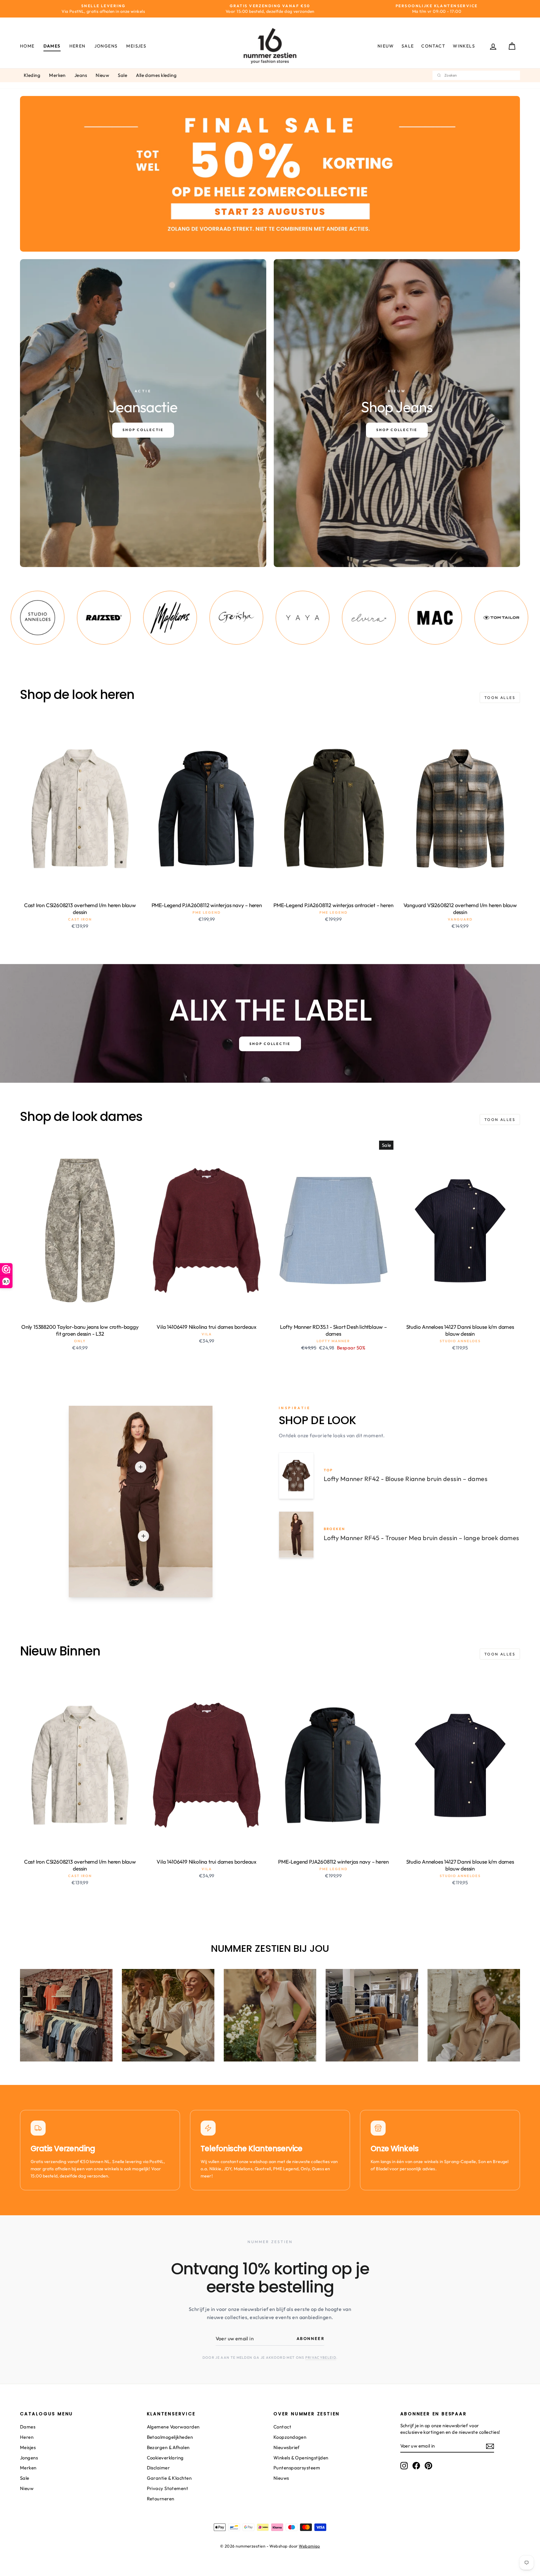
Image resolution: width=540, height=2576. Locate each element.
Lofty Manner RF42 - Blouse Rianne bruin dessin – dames (406, 1479)
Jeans (81, 75)
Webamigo (309, 2546)
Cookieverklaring (165, 2458)
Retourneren (161, 2499)
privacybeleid (321, 2358)
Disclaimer (158, 2468)
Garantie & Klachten (169, 2478)
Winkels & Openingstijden (301, 2458)
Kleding (32, 75)
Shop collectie (270, 1044)
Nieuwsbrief (287, 2447)
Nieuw (386, 46)
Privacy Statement (168, 2488)
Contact (433, 46)
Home (27, 46)
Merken (57, 75)
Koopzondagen (290, 2437)
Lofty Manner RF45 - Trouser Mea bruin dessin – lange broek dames (422, 1538)
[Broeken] (143, 1536)
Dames (52, 46)
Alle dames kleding (156, 75)
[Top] (141, 1467)
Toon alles (500, 698)
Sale (408, 46)
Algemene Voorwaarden (173, 2427)
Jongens (106, 46)
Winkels (464, 46)
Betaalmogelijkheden (170, 2437)
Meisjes (136, 46)
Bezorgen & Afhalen (168, 2447)
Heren (77, 46)
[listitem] (33, 618)
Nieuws (281, 2478)
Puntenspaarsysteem (297, 2468)
